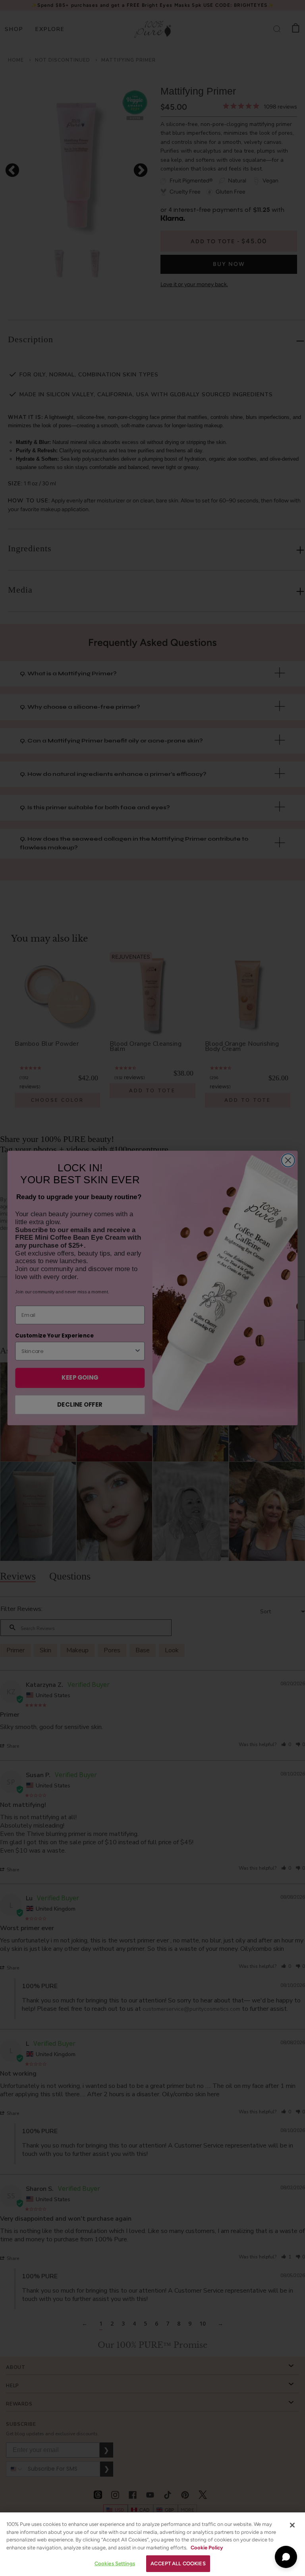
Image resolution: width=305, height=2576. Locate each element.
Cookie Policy (207, 2548)
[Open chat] (286, 2557)
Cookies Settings (115, 2563)
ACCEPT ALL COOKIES (178, 2563)
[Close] (292, 2525)
